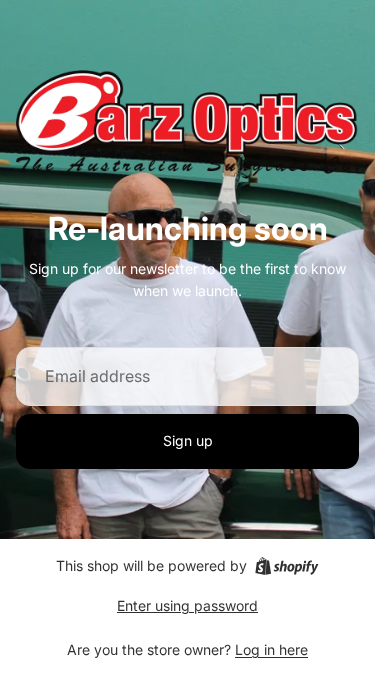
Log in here (271, 649)
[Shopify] (286, 566)
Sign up (188, 440)
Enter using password (187, 605)
